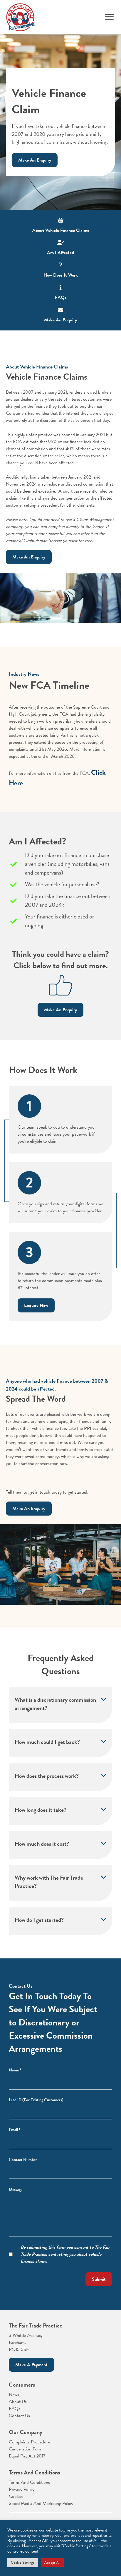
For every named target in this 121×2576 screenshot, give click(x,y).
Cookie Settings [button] (23, 2563)
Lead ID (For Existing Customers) (36, 2100)
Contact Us (19, 2416)
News (14, 2395)
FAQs (15, 2409)
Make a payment (31, 2365)
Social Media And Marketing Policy (41, 2503)
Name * (15, 2070)
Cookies (16, 2496)
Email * (15, 2130)
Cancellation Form (26, 2449)
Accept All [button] (52, 2563)
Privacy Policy (22, 2489)
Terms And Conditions (29, 2482)
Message (16, 2189)
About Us (18, 2402)
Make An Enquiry (35, 160)
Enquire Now (36, 1305)
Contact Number (23, 2160)
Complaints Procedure (29, 2442)
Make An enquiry (29, 1509)
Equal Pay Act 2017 (27, 2456)
